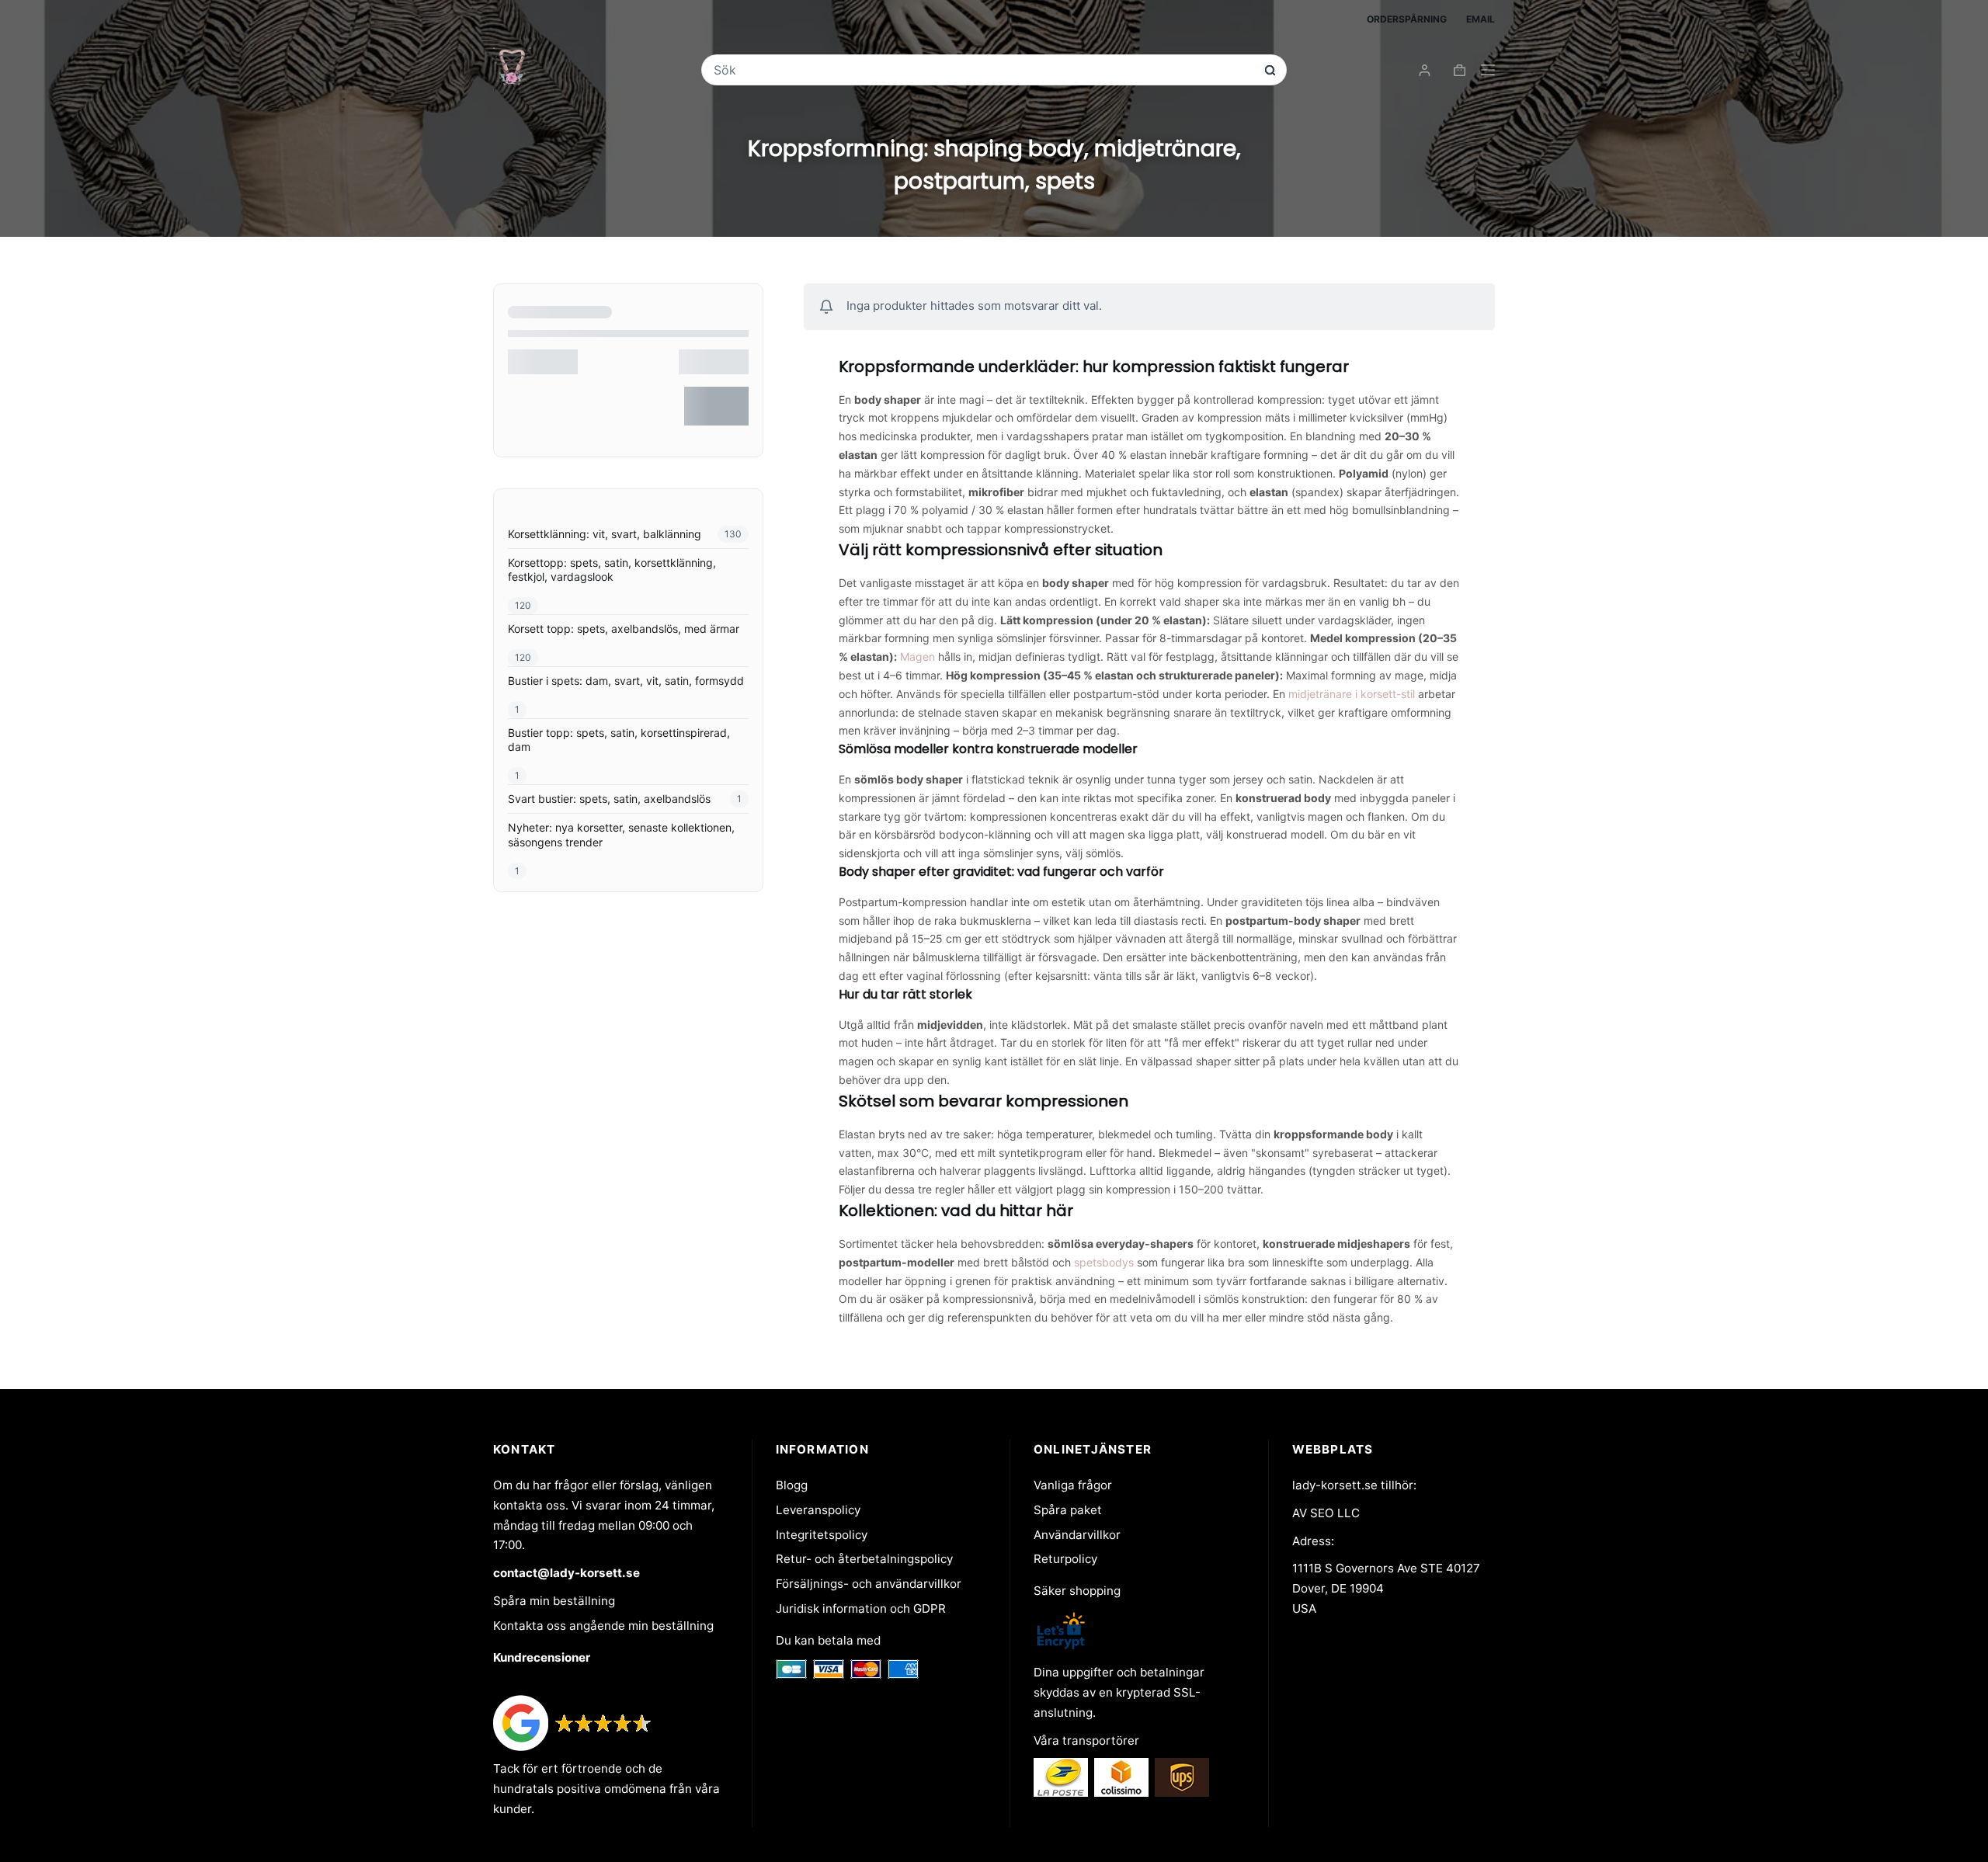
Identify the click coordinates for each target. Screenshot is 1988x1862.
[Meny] (1488, 70)
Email (1481, 19)
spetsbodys (1104, 1262)
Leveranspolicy (818, 1510)
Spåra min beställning (554, 1601)
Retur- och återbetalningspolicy (864, 1559)
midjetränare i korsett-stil (1352, 694)
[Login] (1425, 70)
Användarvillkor (1077, 1535)
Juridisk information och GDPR (861, 1608)
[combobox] (984, 70)
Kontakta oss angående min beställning (603, 1626)
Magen (918, 657)
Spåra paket (1068, 1510)
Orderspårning (1407, 19)
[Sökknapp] (1270, 70)
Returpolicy (1065, 1559)
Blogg (792, 1485)
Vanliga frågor (1073, 1485)
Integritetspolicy (822, 1535)
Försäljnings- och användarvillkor (869, 1584)
